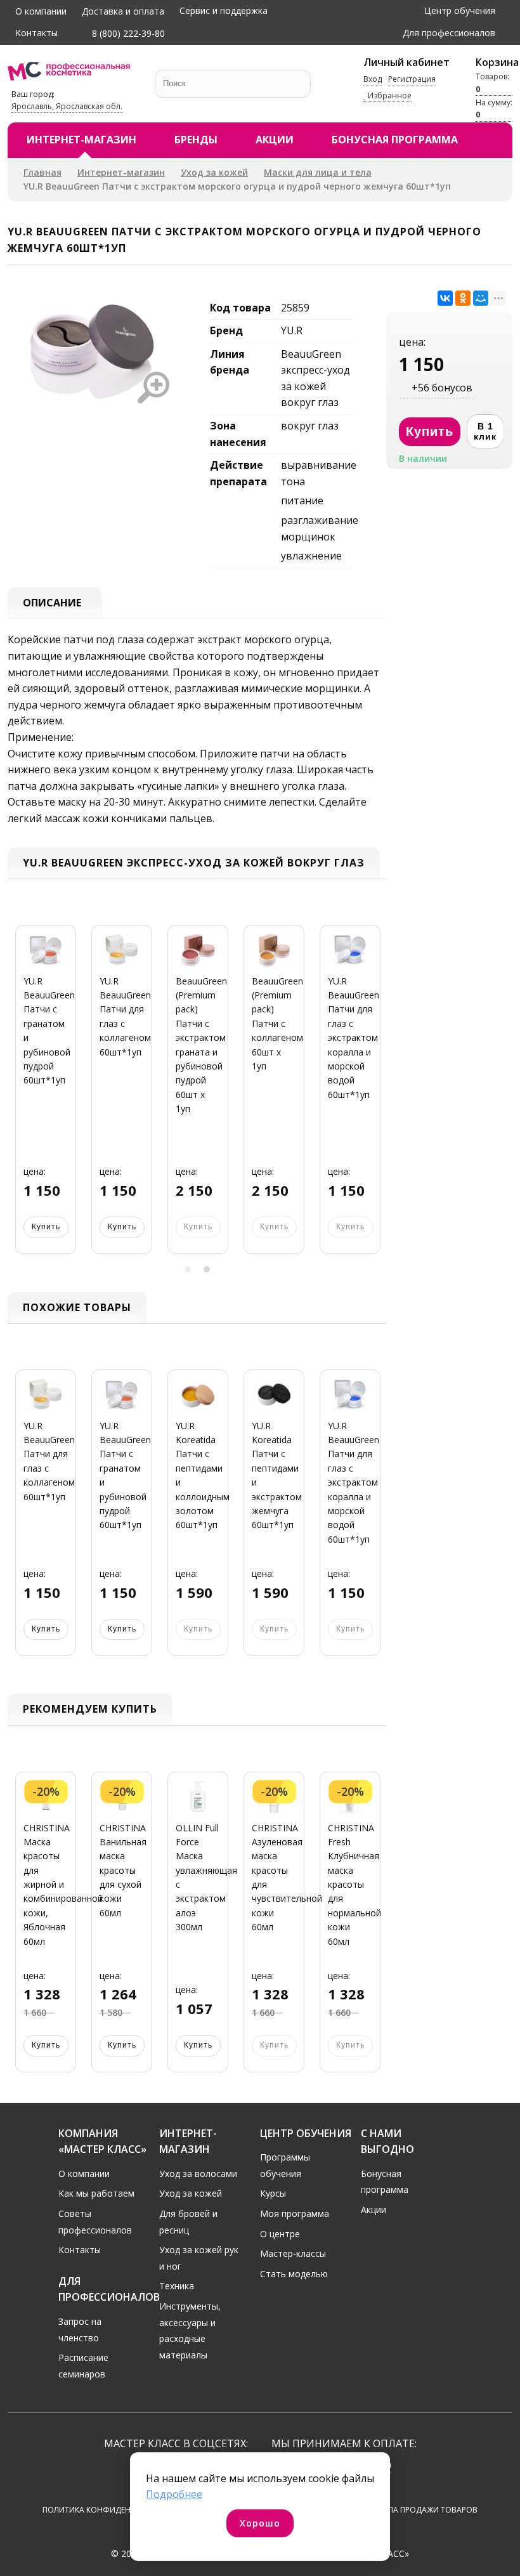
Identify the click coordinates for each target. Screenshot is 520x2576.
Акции (275, 140)
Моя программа (295, 2213)
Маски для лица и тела (318, 172)
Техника (177, 2286)
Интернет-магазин (81, 140)
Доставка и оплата (123, 11)
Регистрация (412, 79)
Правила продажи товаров (420, 2510)
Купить (46, 1227)
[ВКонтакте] (445, 298)
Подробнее (174, 2494)
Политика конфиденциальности (113, 2510)
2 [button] (207, 1269)
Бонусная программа (395, 140)
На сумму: (494, 108)
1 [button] (188, 1269)
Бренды (196, 140)
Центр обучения (460, 10)
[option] (46, 1097)
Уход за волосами (198, 2174)
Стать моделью (294, 2274)
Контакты (36, 33)
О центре (280, 2234)
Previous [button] (22, 1097)
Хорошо (260, 2523)
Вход (373, 79)
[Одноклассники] (463, 298)
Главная (42, 172)
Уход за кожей (214, 172)
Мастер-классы (293, 2253)
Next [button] (372, 1097)
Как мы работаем (96, 2193)
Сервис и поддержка (224, 10)
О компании (41, 11)
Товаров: (492, 82)
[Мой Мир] (481, 298)
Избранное (389, 95)
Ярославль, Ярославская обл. (67, 106)
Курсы (273, 2193)
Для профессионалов (449, 33)
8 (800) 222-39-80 (127, 33)
